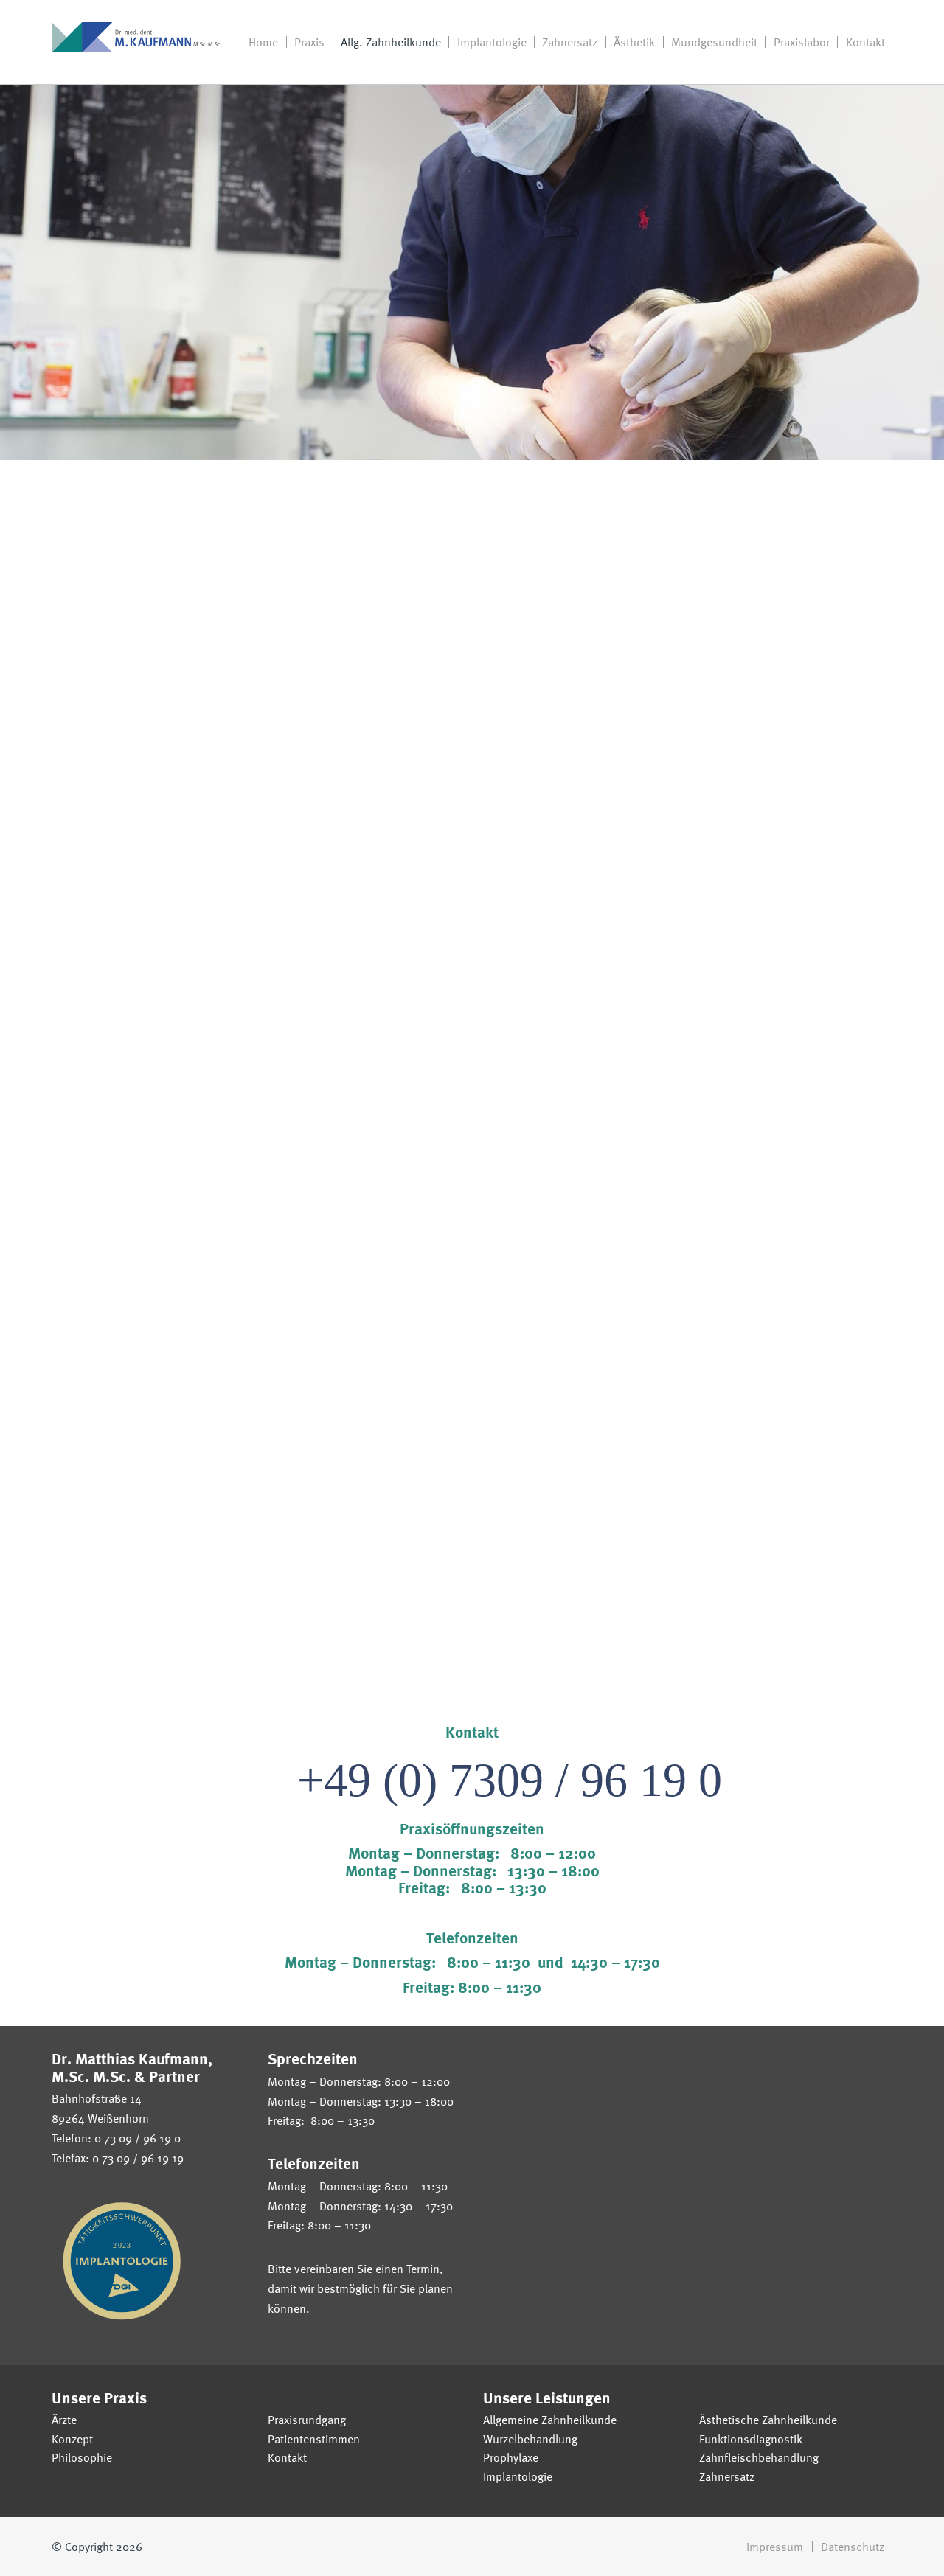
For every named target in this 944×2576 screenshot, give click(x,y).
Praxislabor (802, 42)
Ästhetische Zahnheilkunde (768, 2420)
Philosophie (82, 2457)
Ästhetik (634, 42)
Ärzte (64, 2420)
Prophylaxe (511, 2457)
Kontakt (865, 42)
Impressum (775, 2547)
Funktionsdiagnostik (751, 2439)
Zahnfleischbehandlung (759, 2457)
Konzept (72, 2439)
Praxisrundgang (307, 2420)
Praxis (309, 42)
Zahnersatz (570, 42)
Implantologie (492, 42)
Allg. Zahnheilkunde (391, 42)
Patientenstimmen (314, 2439)
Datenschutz (853, 2547)
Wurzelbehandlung (530, 2439)
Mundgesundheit (714, 42)
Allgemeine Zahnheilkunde (550, 2420)
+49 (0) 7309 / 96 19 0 (510, 1780)
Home (263, 42)
